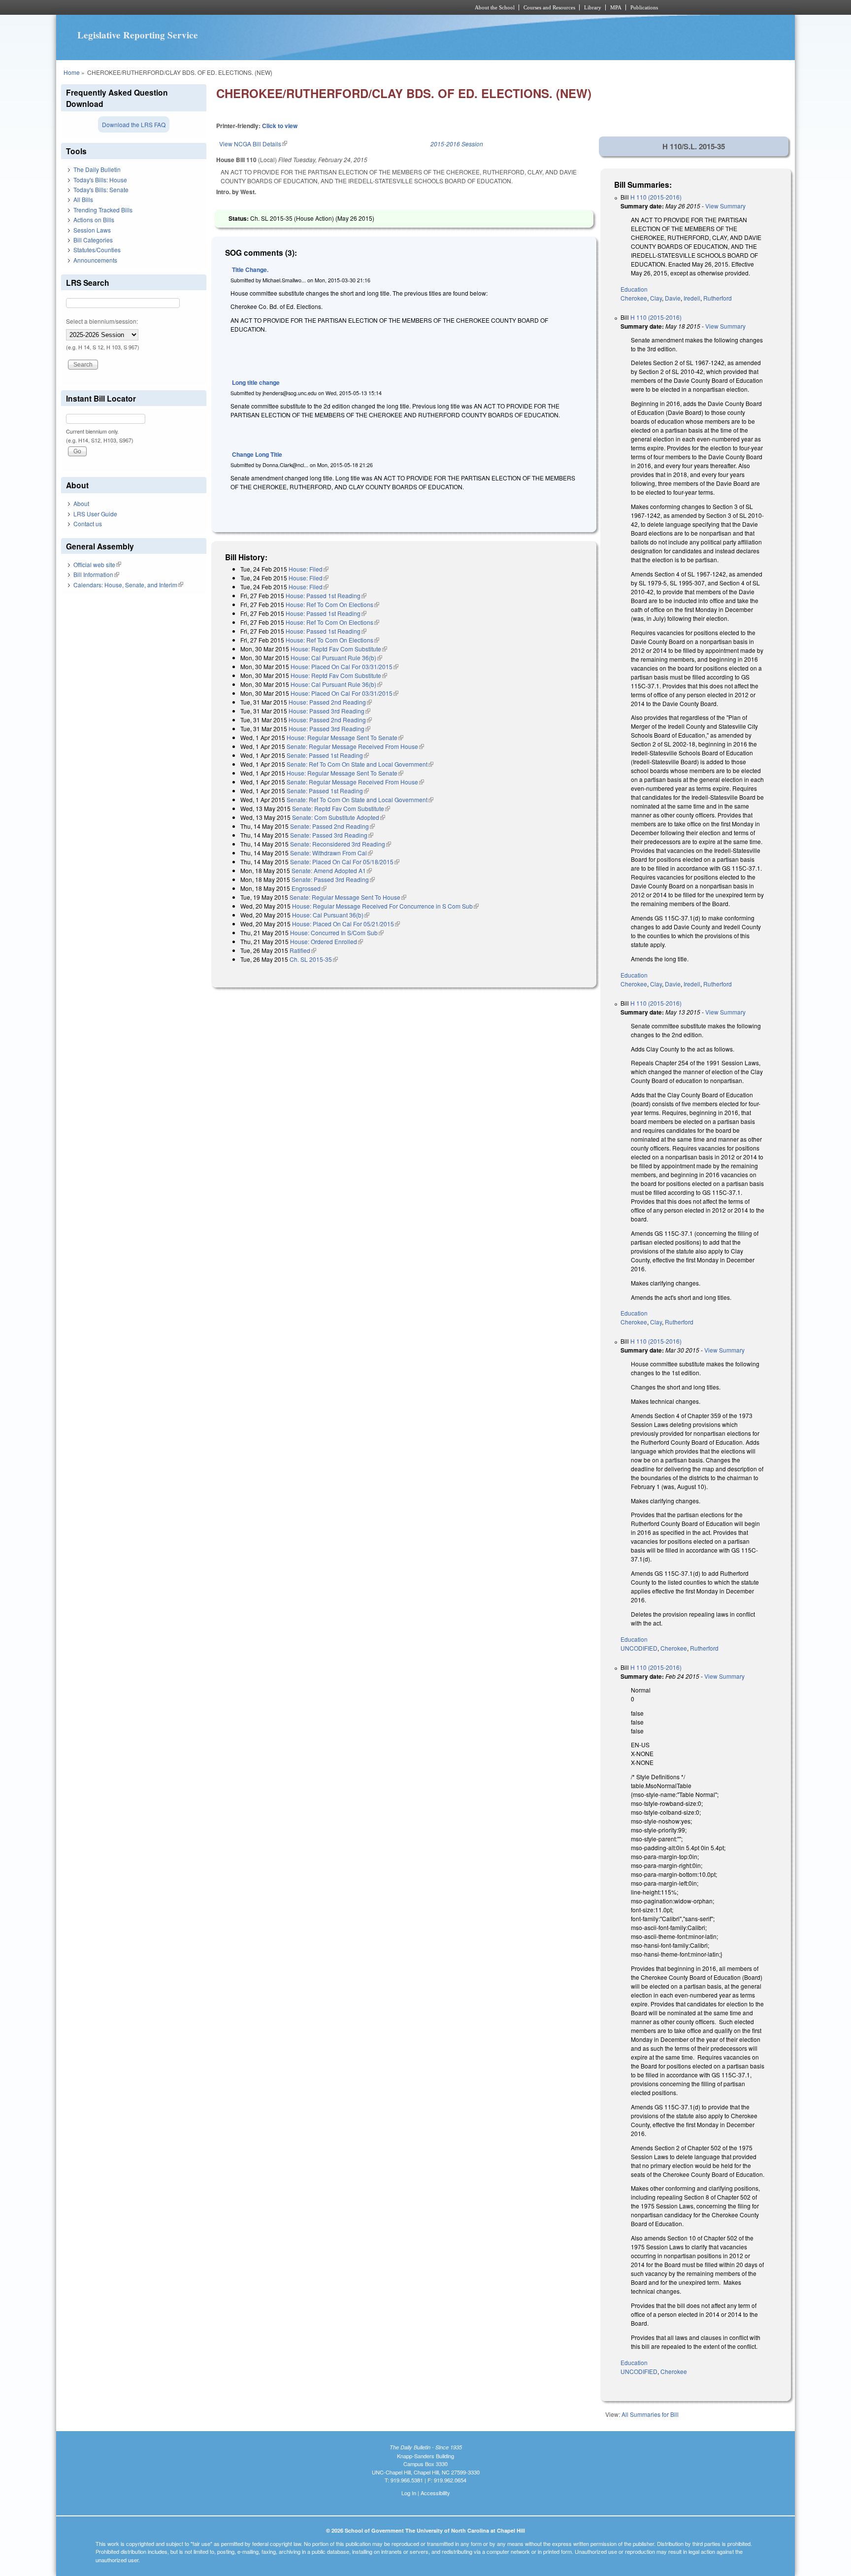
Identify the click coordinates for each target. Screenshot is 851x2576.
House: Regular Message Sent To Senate (345, 737)
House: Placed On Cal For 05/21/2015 (346, 924)
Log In (409, 2493)
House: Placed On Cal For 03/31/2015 (344, 666)
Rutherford (718, 298)
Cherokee (634, 298)
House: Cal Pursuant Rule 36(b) (336, 658)
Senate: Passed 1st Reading (328, 755)
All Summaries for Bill (650, 2414)
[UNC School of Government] (295, 7)
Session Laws (92, 230)
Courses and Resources (549, 7)
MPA (616, 7)
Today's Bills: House (100, 180)
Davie (673, 298)
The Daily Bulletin (97, 169)
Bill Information (96, 574)
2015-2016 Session (457, 144)
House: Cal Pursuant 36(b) (331, 915)
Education (634, 289)
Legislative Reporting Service (138, 35)
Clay (656, 298)
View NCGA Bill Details (253, 144)
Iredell (692, 298)
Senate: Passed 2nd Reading (332, 826)
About (81, 503)
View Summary (725, 206)
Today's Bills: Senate (101, 189)
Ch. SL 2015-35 (314, 959)
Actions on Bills (94, 220)
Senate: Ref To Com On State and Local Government (360, 764)
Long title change (256, 382)
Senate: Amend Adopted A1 (332, 870)
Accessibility (435, 2493)
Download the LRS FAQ (134, 124)
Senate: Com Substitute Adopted (339, 817)
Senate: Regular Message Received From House (355, 746)
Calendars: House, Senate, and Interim (128, 585)
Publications (644, 7)
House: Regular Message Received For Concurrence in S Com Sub (385, 906)
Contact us (88, 524)
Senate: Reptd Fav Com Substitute (341, 808)
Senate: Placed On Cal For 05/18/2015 (345, 862)
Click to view (280, 126)
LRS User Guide (95, 514)
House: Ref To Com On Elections (332, 604)
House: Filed (309, 569)
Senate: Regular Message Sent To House (348, 897)
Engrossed (309, 888)
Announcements (95, 260)
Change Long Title (257, 454)
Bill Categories (93, 240)
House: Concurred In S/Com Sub (337, 932)
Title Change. (250, 270)
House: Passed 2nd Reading (330, 702)
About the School (495, 7)
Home (72, 72)
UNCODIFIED (639, 1648)
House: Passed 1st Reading (326, 595)
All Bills (83, 199)
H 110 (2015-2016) (656, 197)
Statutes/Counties (97, 250)
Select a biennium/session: (102, 321)
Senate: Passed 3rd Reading (332, 835)
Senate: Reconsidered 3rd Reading (341, 844)
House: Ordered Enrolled (327, 941)
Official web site (97, 564)
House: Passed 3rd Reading (329, 711)
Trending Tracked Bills (103, 210)
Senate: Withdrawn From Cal (331, 853)
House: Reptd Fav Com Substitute (339, 649)
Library (593, 7)
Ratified (303, 950)
